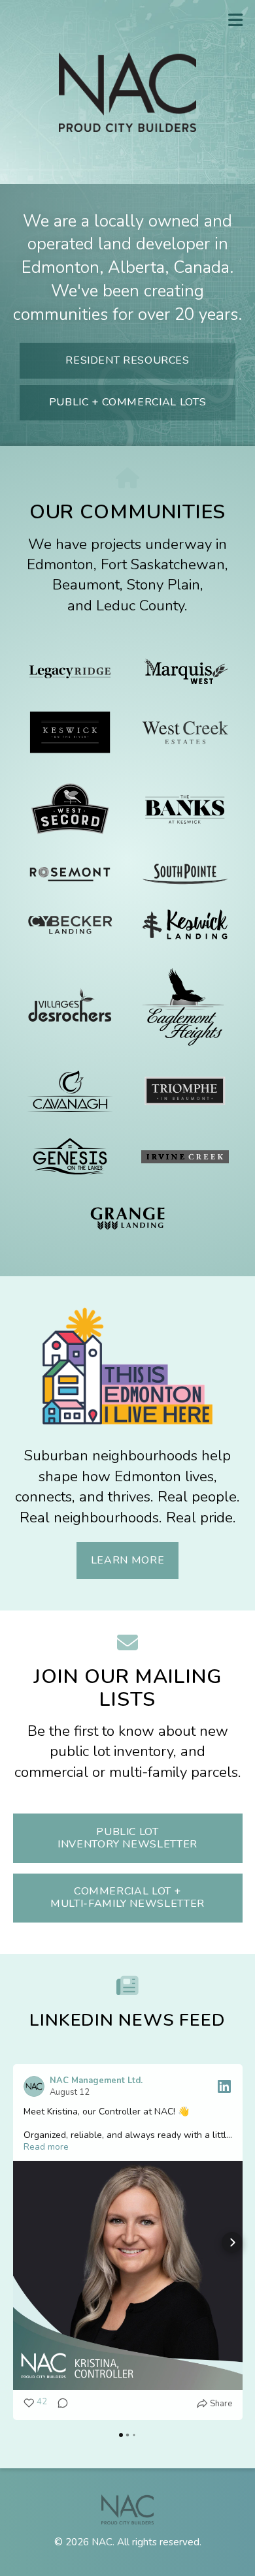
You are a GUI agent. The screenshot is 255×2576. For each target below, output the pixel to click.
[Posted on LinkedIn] (224, 2086)
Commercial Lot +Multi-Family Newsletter (127, 1897)
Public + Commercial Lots (127, 402)
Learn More (127, 1560)
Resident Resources (127, 360)
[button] (24, 2242)
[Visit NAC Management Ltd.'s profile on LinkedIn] (37, 2086)
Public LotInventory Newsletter (127, 1838)
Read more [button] (46, 2147)
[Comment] (59, 2404)
